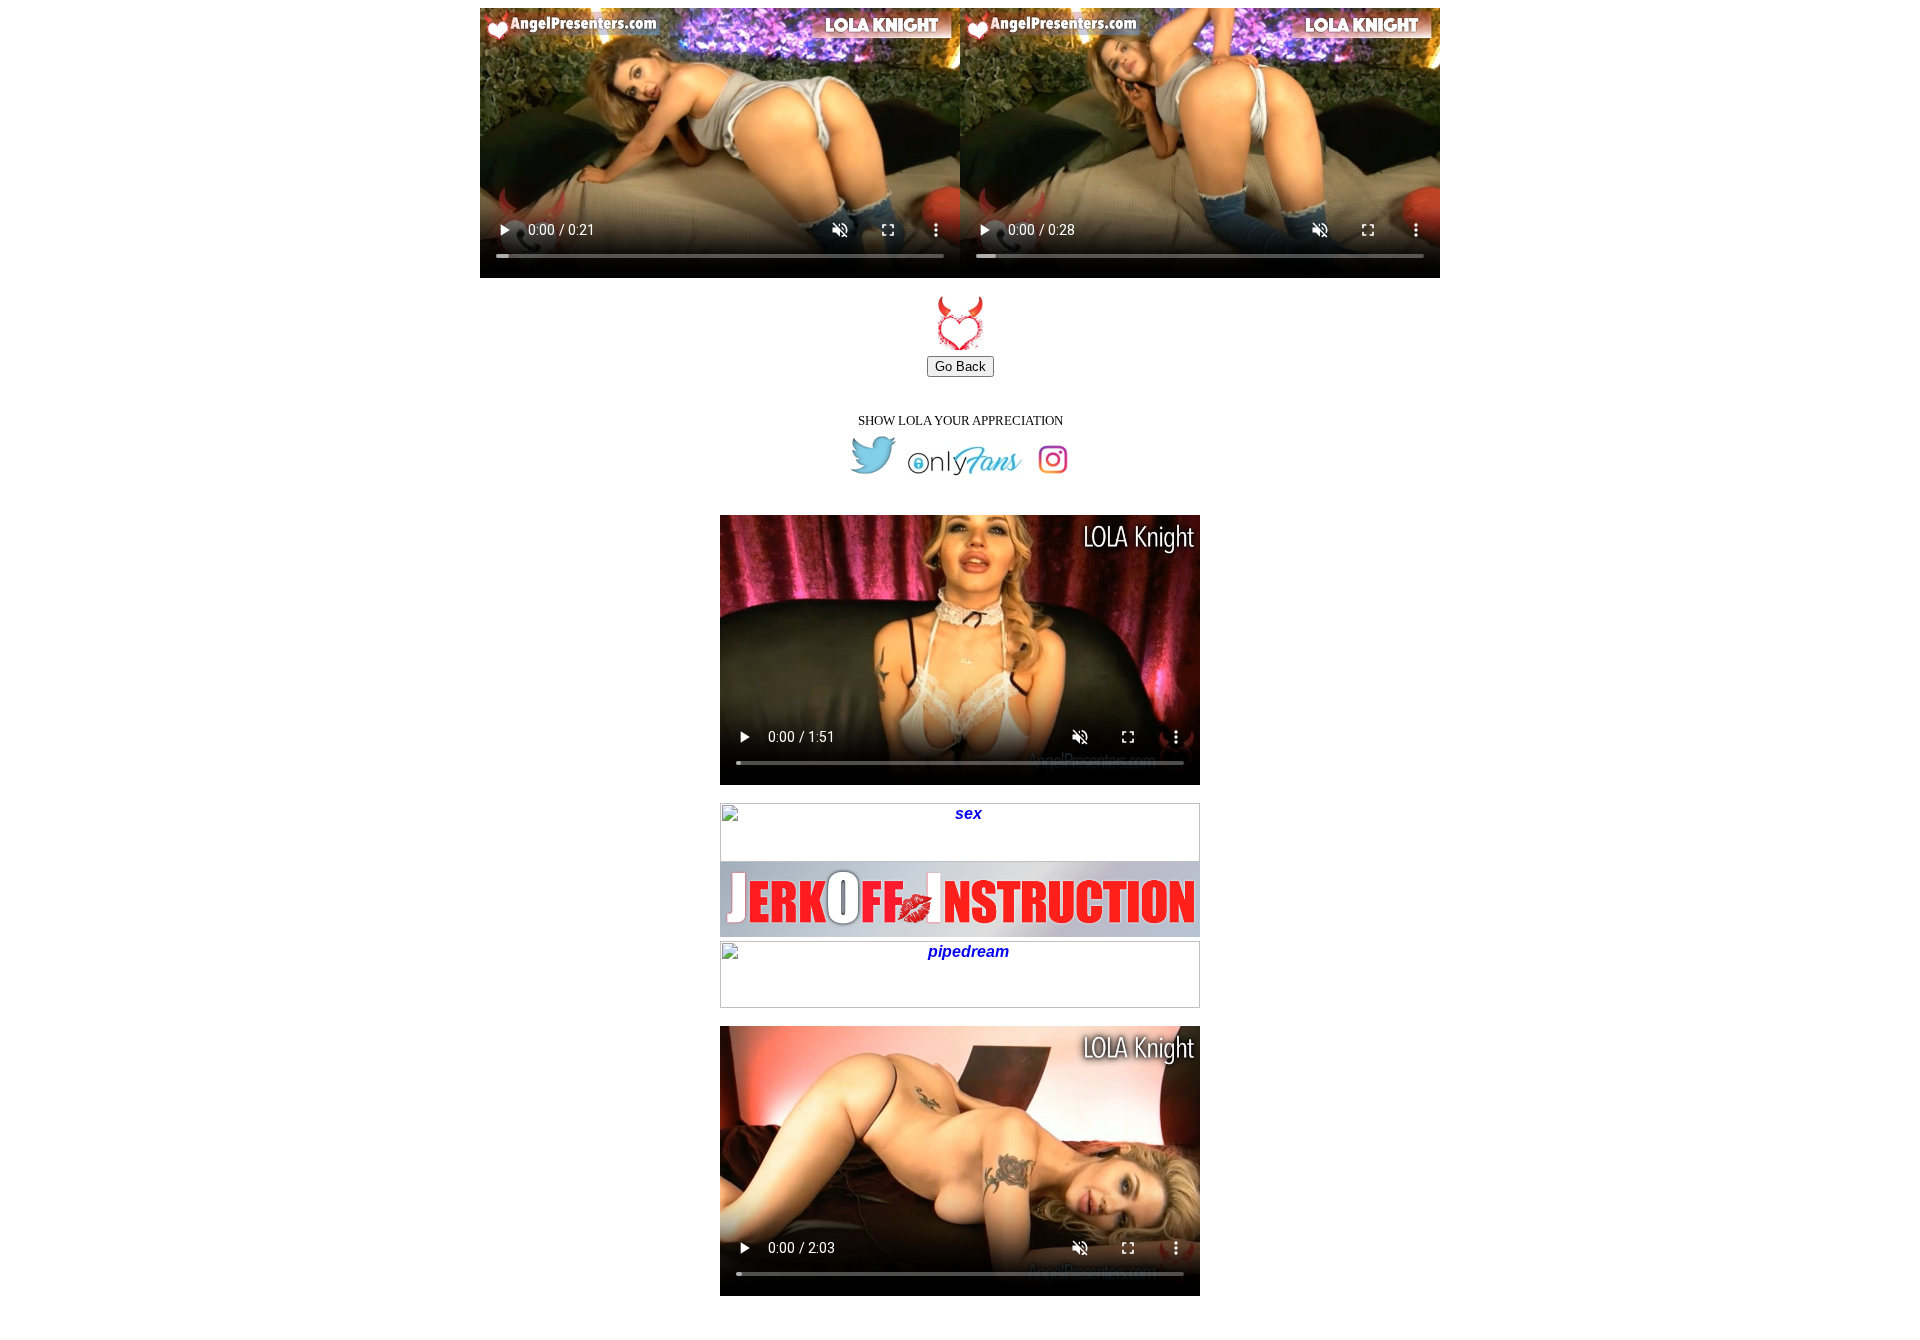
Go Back (960, 366)
